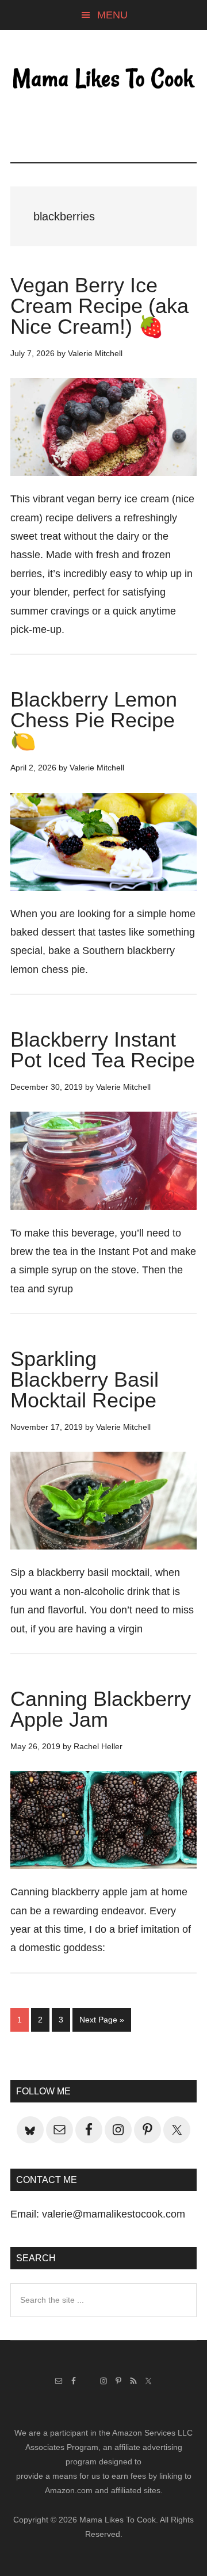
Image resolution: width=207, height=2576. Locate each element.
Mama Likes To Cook (103, 79)
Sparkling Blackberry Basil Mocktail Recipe (85, 1379)
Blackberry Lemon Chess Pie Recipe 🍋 (94, 720)
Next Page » (101, 2023)
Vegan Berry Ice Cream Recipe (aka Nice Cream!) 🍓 (99, 306)
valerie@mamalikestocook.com (114, 2214)
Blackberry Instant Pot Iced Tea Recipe (103, 1050)
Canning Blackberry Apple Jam (101, 1709)
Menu (112, 15)
